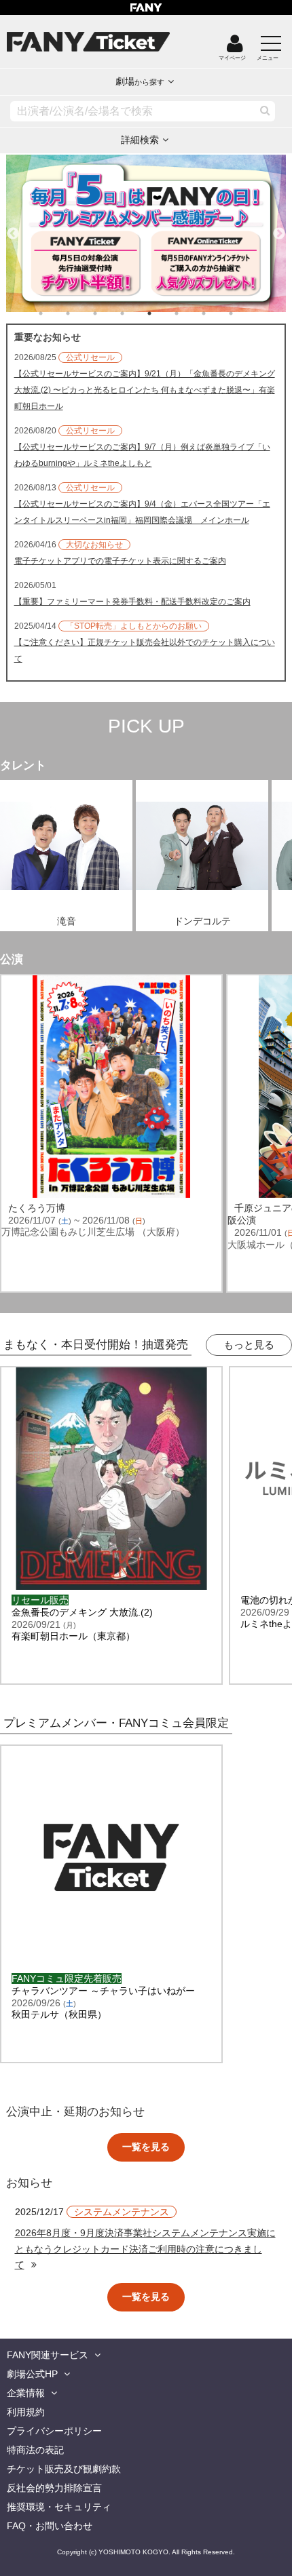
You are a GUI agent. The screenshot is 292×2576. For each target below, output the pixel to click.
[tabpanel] (146, 233)
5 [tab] (163, 313)
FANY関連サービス (48, 2355)
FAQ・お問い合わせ (50, 2526)
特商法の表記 (35, 2450)
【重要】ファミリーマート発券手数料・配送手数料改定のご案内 (132, 602)
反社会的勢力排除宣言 (54, 2488)
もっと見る (249, 1345)
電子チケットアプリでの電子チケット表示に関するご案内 (120, 561)
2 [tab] (81, 313)
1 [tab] (54, 313)
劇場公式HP (32, 2374)
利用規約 (26, 2412)
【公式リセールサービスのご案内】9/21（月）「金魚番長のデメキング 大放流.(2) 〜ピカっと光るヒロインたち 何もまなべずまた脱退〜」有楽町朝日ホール (145, 390)
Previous (13, 228)
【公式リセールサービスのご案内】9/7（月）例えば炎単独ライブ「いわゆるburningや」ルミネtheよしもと (142, 455)
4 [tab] (136, 313)
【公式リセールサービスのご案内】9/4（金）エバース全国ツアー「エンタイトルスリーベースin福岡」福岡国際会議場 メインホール (142, 512)
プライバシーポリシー (54, 2431)
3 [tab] (109, 313)
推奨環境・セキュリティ (59, 2507)
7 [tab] (217, 313)
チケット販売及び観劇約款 (64, 2469)
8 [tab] (244, 313)
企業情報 (26, 2393)
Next (279, 228)
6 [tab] (190, 313)
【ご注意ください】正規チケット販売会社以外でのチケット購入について (145, 650)
